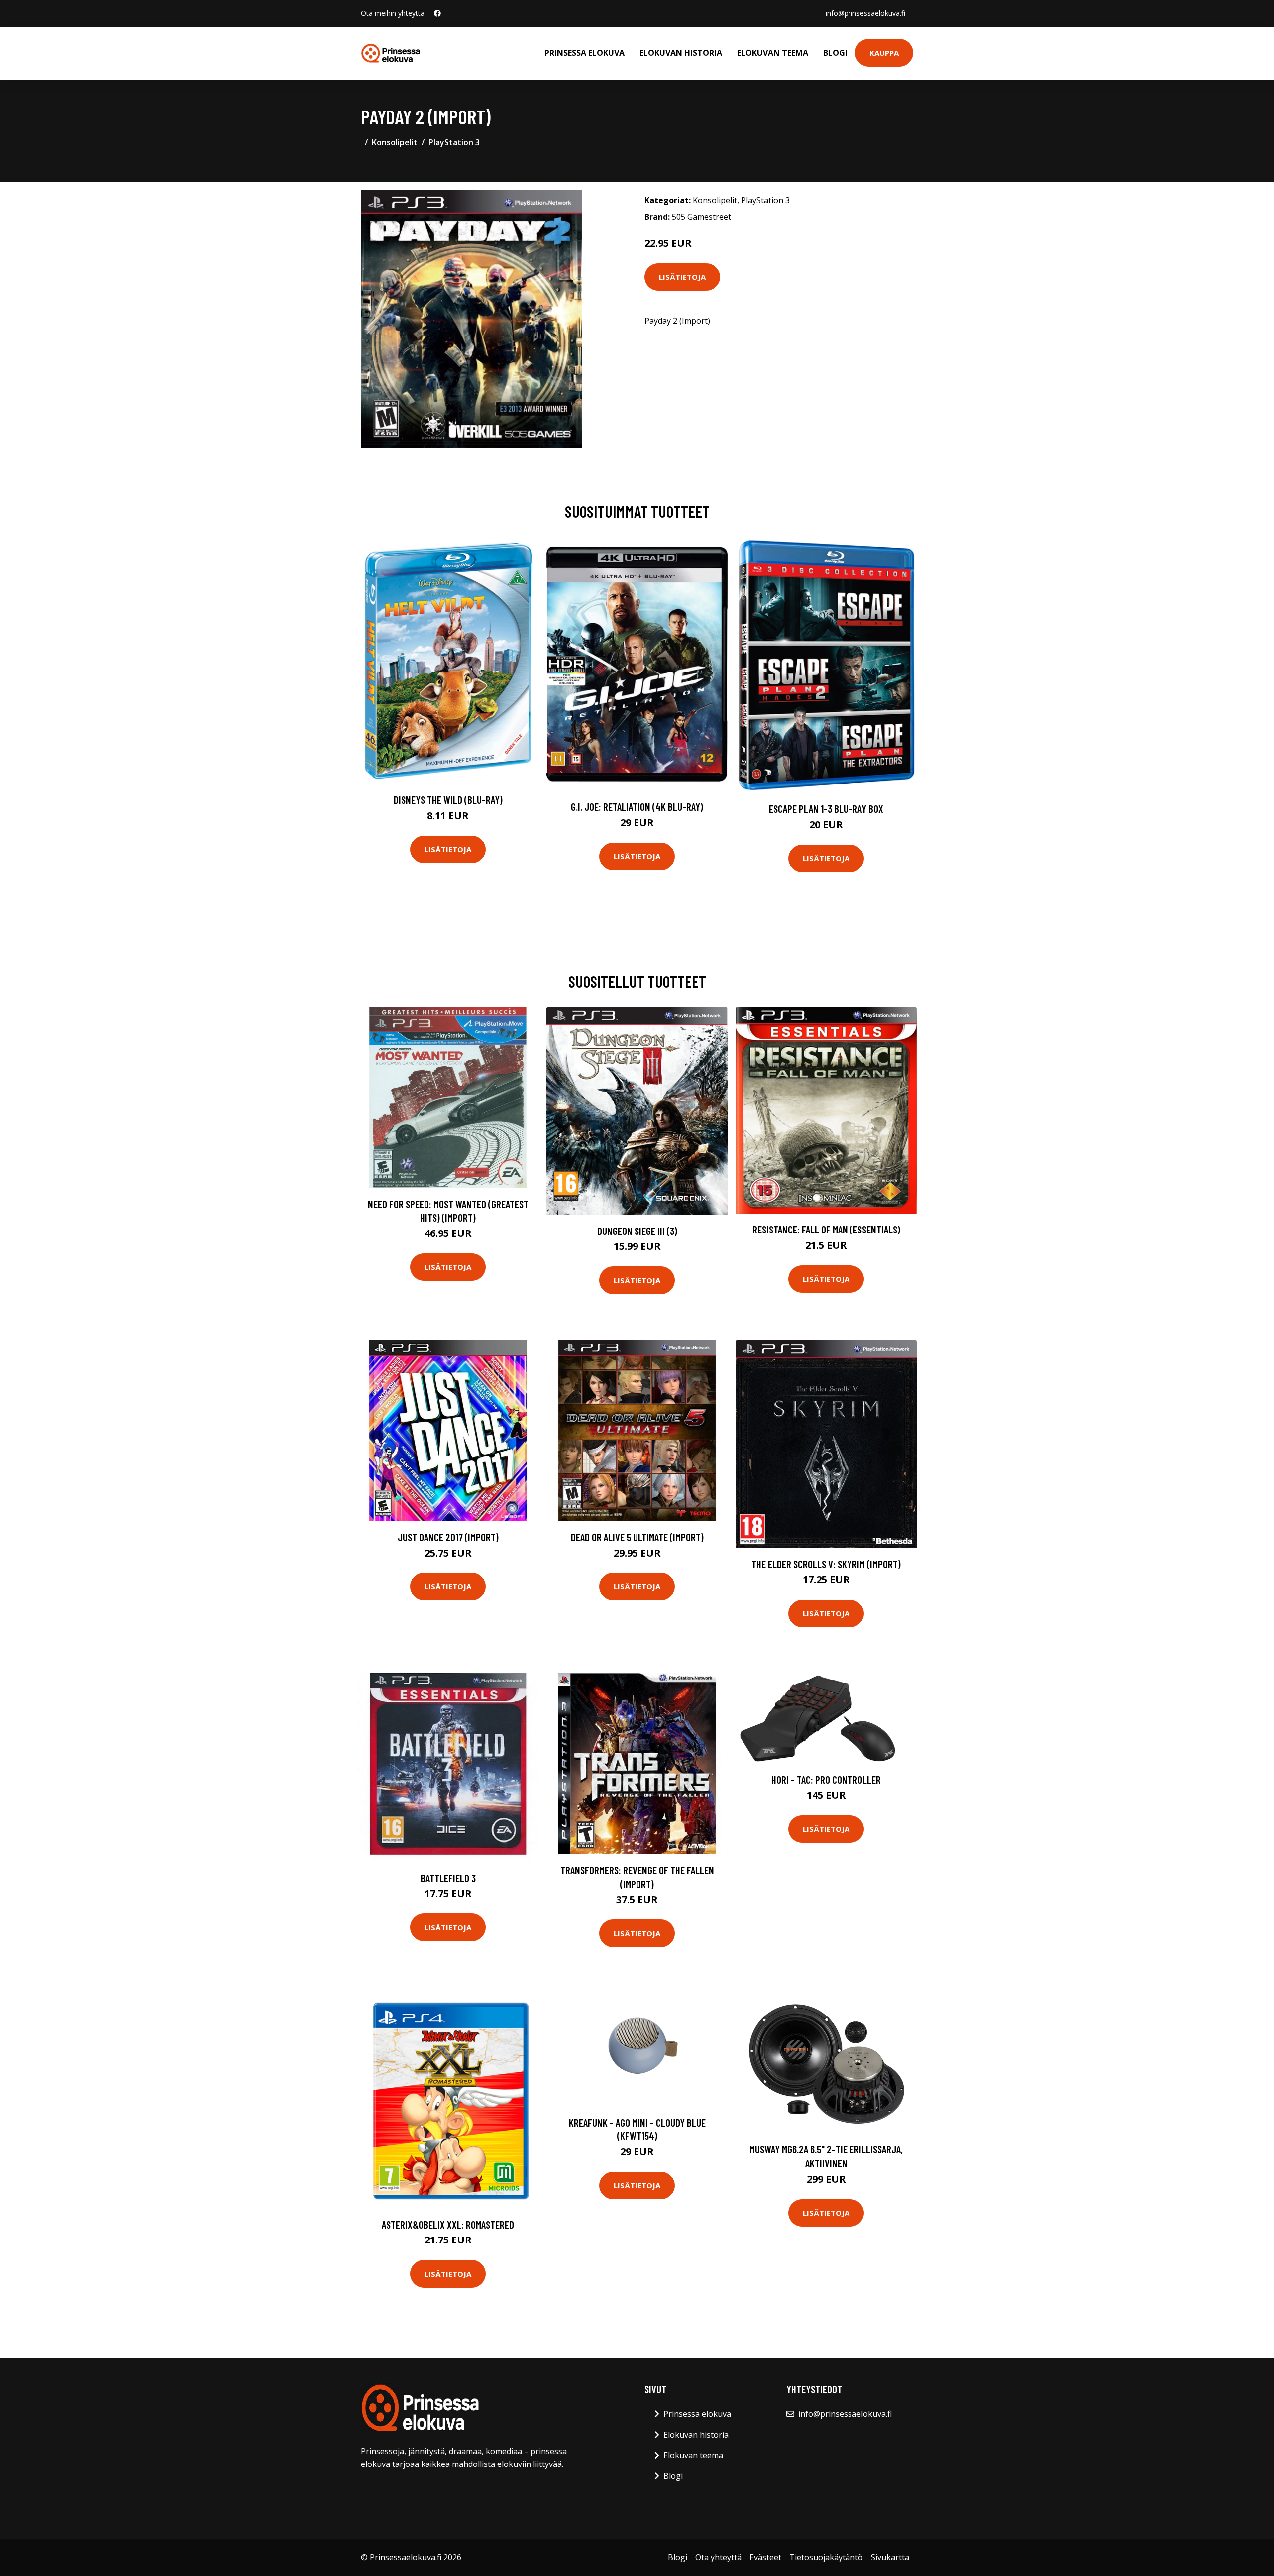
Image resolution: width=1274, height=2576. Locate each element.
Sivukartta (890, 2557)
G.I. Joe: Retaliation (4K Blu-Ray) (637, 807)
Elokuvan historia (681, 53)
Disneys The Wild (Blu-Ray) (448, 800)
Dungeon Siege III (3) (637, 1231)
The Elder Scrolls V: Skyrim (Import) (826, 1564)
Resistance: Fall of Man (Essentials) (826, 1229)
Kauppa (884, 53)
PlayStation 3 (454, 142)
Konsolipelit (395, 142)
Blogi (835, 53)
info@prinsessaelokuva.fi (865, 13)
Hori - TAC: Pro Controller (826, 1779)
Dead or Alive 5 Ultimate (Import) (637, 1537)
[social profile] (437, 13)
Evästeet (765, 2557)
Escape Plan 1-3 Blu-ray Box (826, 809)
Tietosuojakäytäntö (826, 2557)
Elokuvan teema (773, 53)
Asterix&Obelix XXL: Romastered (448, 2224)
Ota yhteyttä (718, 2557)
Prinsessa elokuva (584, 53)
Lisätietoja (682, 277)
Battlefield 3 (448, 1878)
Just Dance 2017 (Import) (448, 1537)
